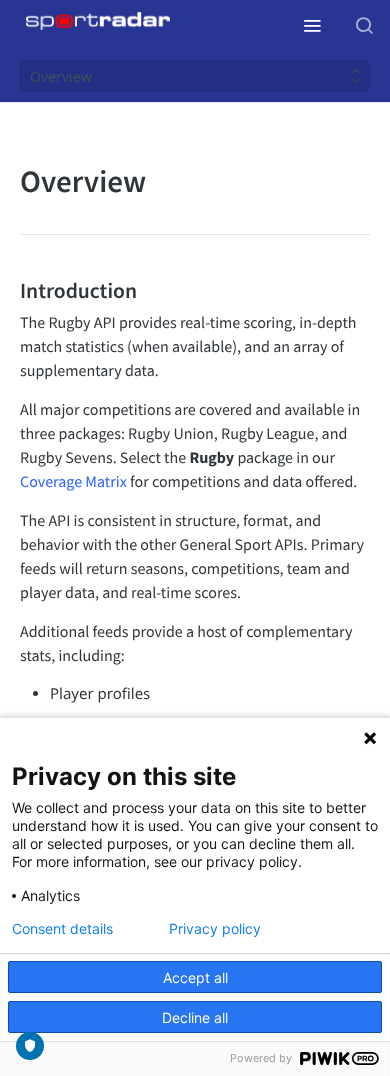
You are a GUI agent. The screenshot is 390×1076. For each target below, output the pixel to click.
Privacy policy (215, 929)
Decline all (195, 1017)
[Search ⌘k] (364, 25)
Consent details (62, 929)
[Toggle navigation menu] (312, 25)
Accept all (195, 977)
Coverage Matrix (73, 482)
